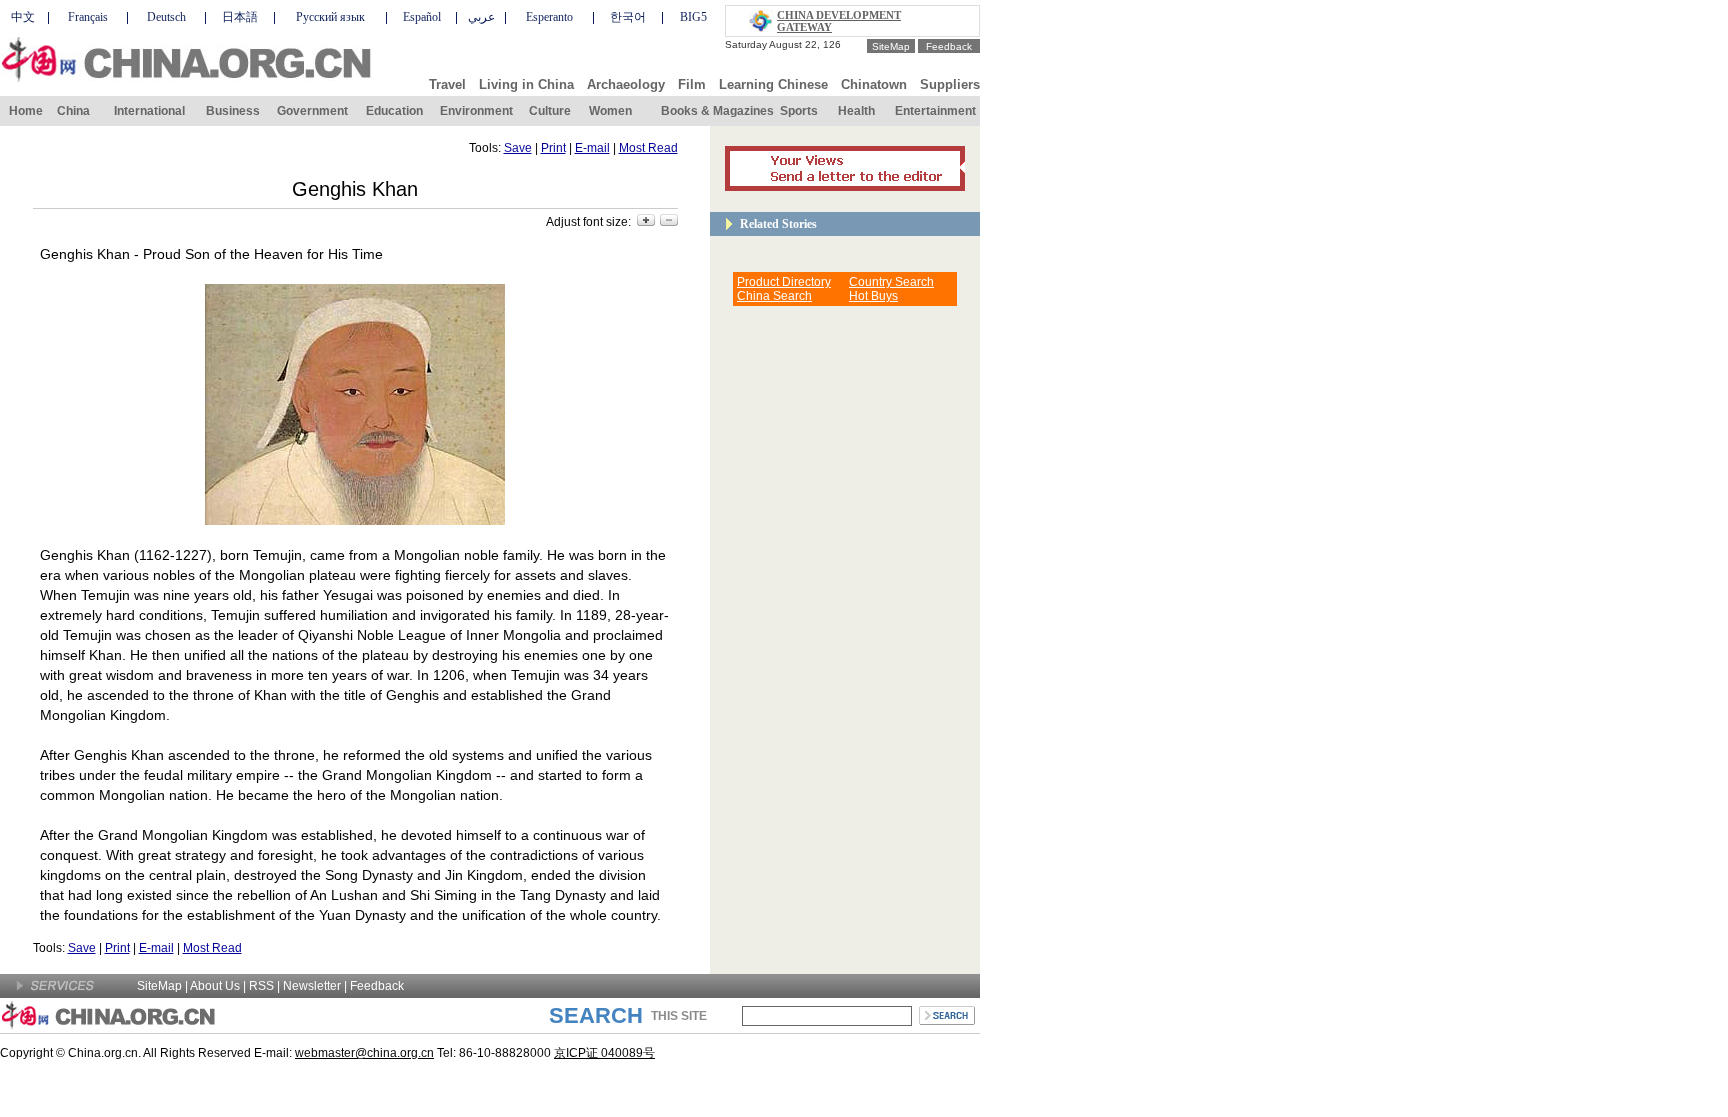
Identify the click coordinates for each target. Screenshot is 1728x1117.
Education (394, 111)
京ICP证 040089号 (604, 1053)
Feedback (949, 46)
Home (26, 111)
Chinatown (874, 84)
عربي (481, 17)
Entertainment (935, 111)
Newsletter (312, 986)
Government (312, 111)
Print (553, 148)
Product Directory (784, 282)
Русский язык (330, 17)
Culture (550, 111)
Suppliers (950, 84)
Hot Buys (873, 296)
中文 (23, 17)
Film (692, 84)
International (149, 111)
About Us (215, 986)
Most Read (648, 148)
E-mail (592, 148)
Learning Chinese (773, 84)
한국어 (628, 17)
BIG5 (693, 17)
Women (610, 111)
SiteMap (891, 46)
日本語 (240, 17)
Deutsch (166, 17)
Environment (476, 111)
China (73, 111)
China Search (774, 296)
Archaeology (626, 84)
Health (856, 111)
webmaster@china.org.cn (364, 1053)
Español (422, 17)
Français (88, 17)
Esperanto (549, 17)
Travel (447, 84)
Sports (799, 111)
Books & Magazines (717, 111)
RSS (261, 986)
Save (518, 148)
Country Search (891, 282)
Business (233, 111)
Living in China (526, 84)
